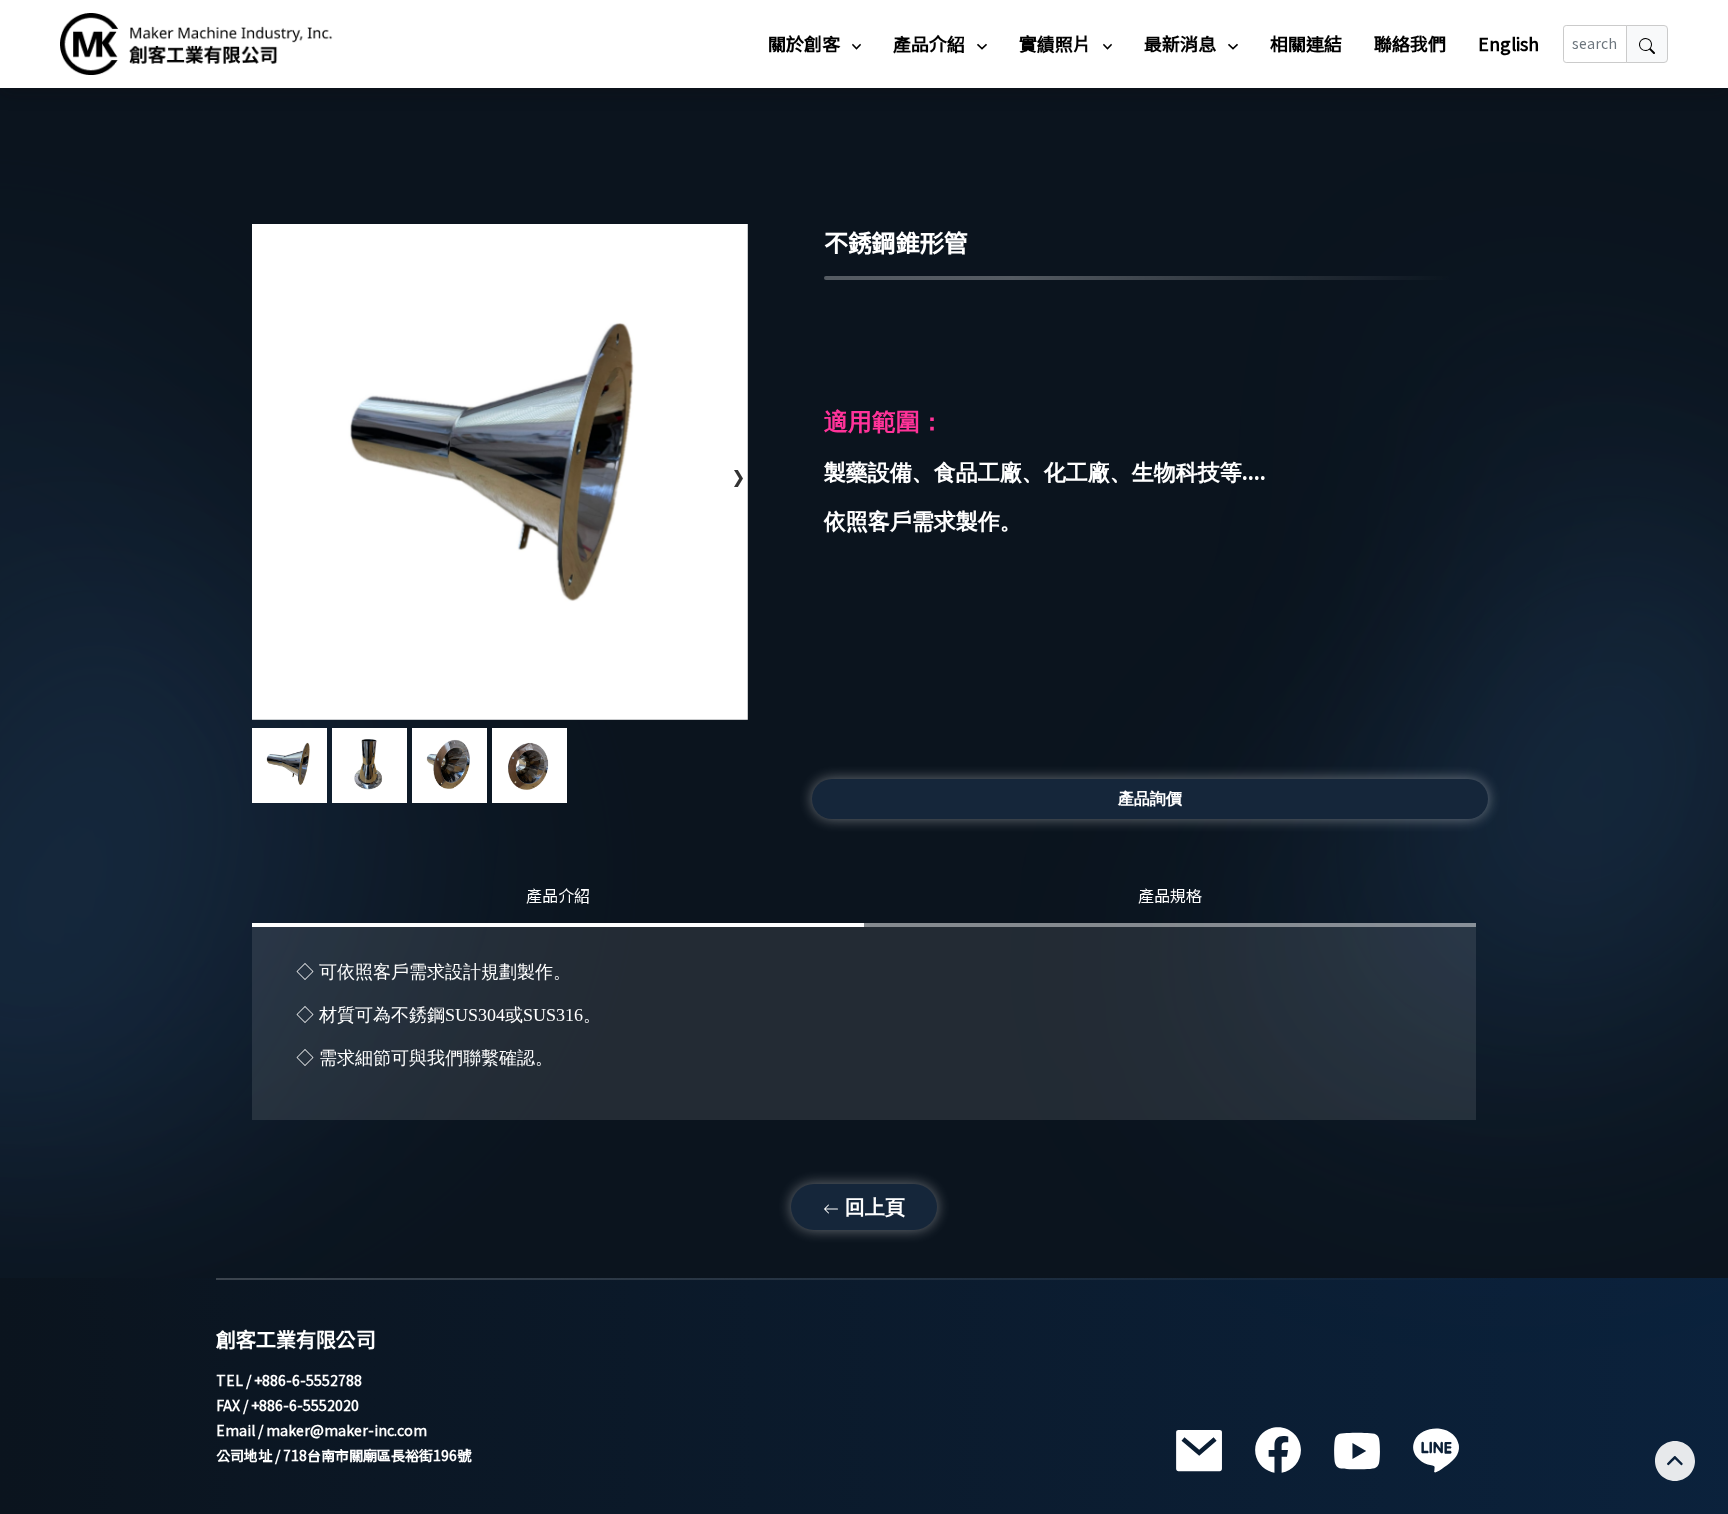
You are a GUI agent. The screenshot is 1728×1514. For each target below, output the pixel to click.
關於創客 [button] (806, 43)
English (1508, 43)
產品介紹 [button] (931, 43)
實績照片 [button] (1057, 43)
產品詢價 (1150, 798)
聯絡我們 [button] (1410, 43)
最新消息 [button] (1182, 43)
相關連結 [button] (1306, 43)
